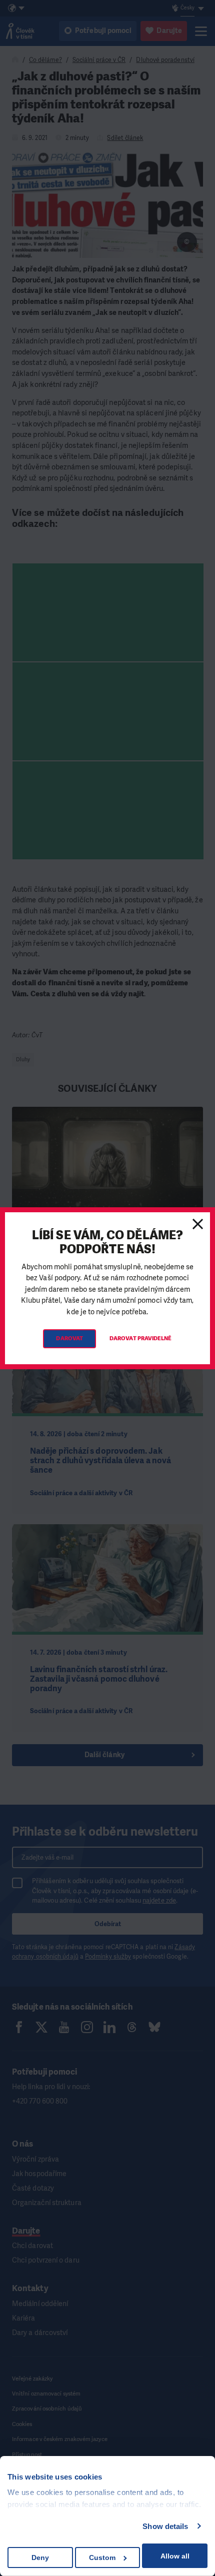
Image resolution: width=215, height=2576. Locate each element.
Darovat (69, 1338)
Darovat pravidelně (140, 1338)
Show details (165, 2526)
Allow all (175, 2556)
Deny (40, 2558)
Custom (102, 2558)
